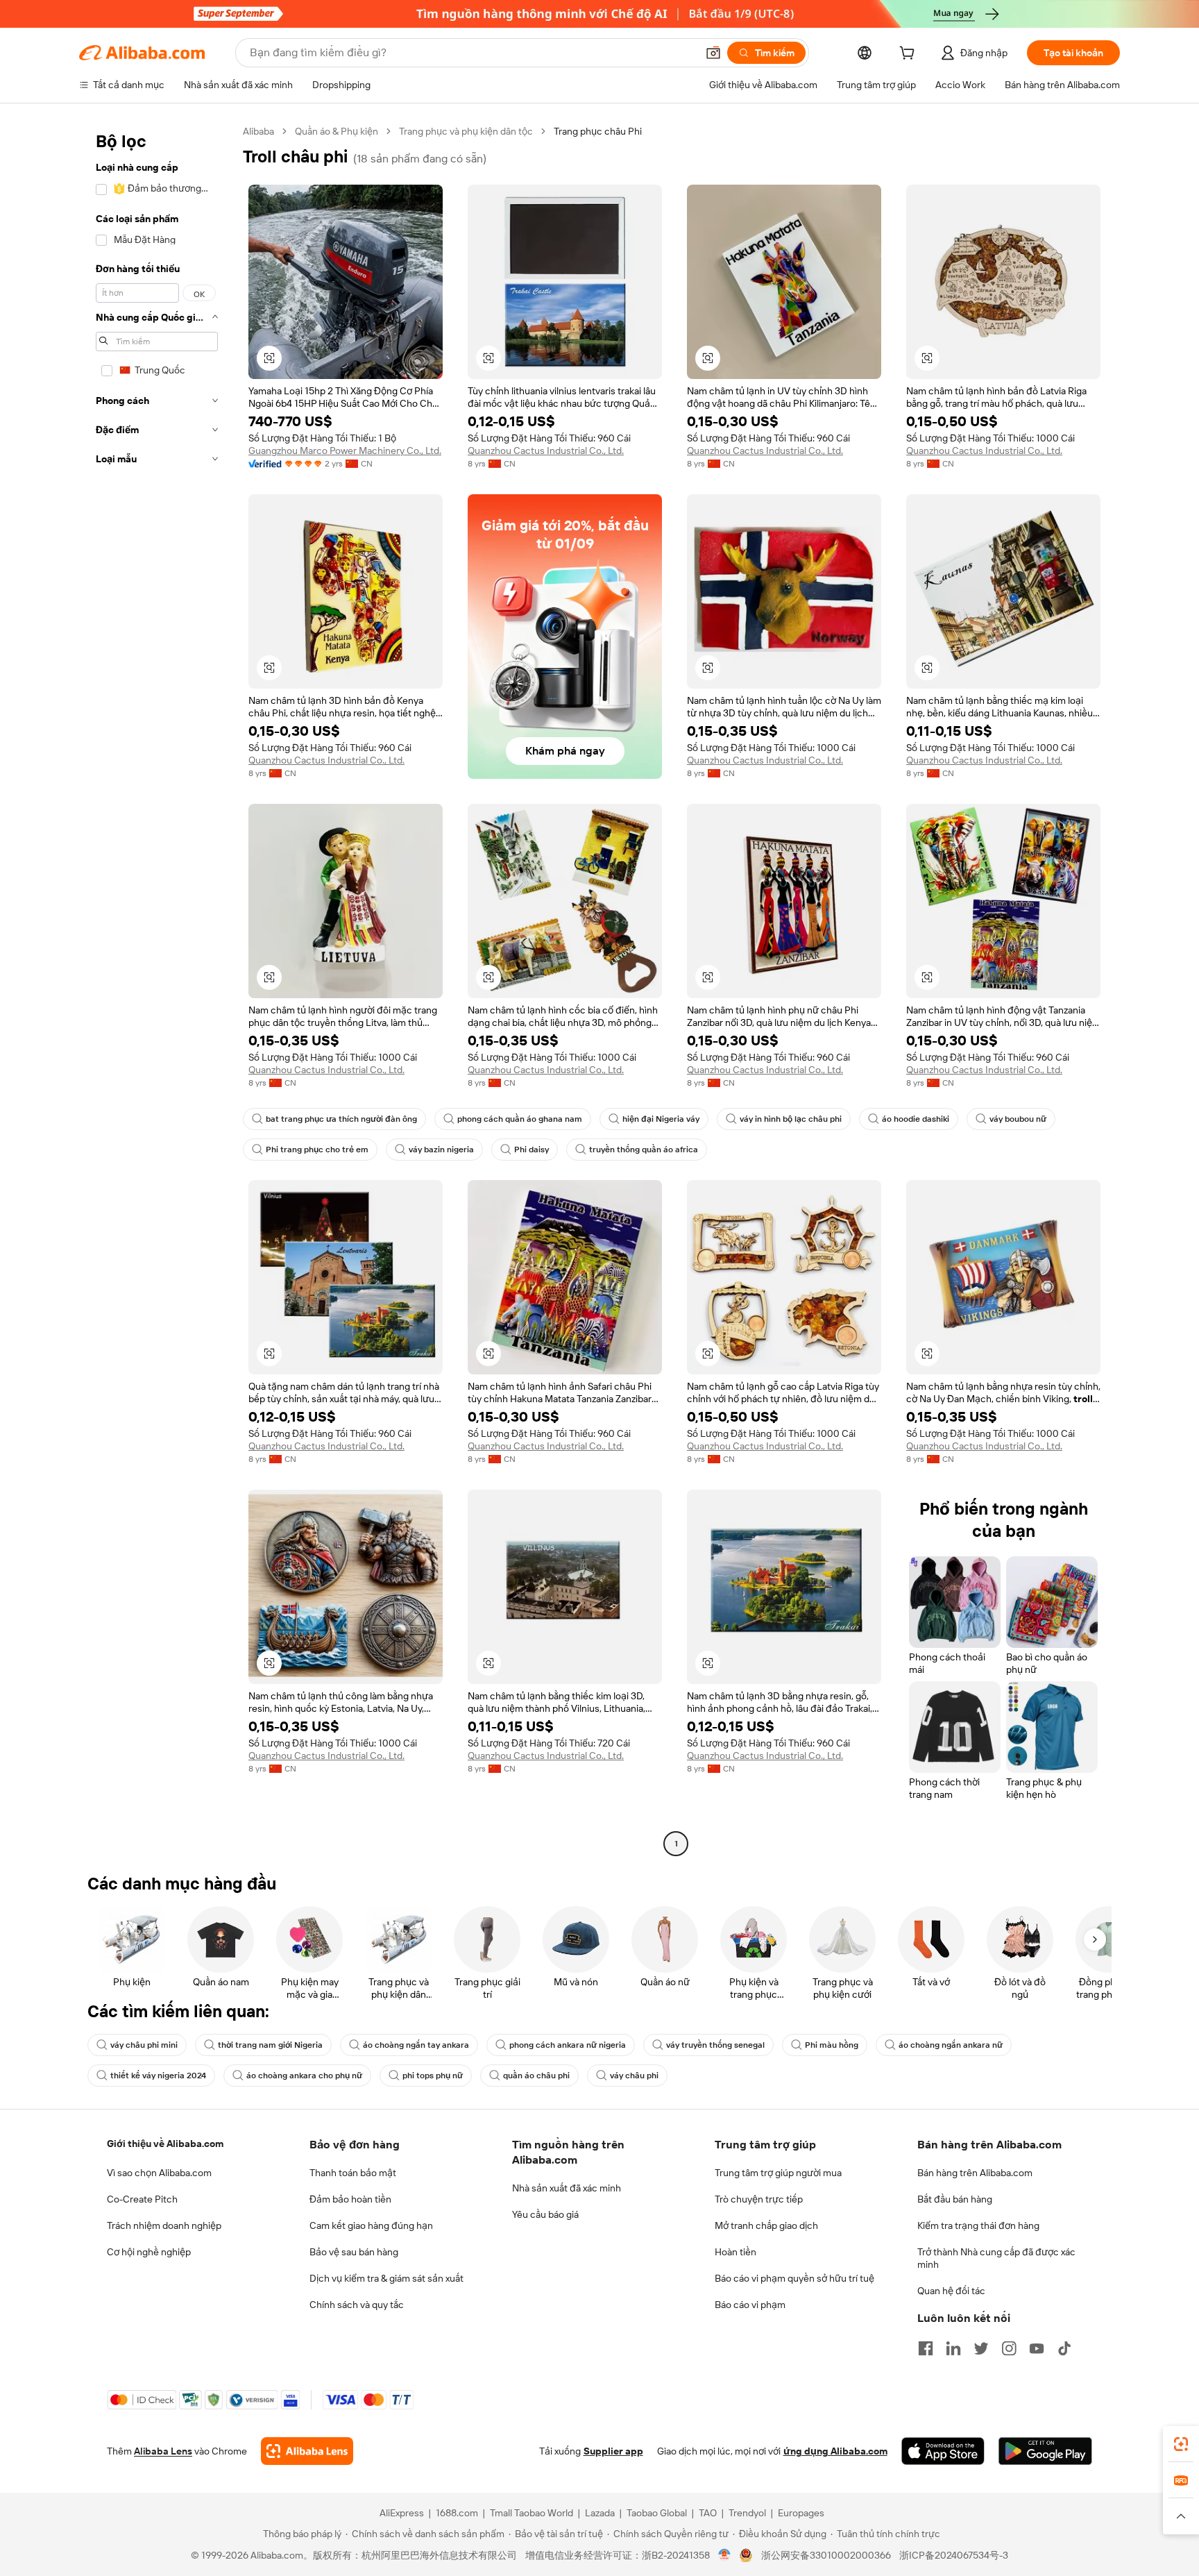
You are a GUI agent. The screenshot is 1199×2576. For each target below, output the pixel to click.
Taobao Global (657, 2513)
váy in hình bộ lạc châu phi (791, 1119)
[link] (1181, 2444)
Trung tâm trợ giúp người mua (778, 2173)
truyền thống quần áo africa (644, 1150)
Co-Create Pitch (142, 2199)
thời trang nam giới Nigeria (270, 2045)
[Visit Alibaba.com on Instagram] (1009, 2348)
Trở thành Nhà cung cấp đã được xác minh (996, 2258)
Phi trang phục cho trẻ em (317, 1150)
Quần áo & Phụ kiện (337, 131)
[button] (713, 53)
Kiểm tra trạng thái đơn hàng (978, 2225)
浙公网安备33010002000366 (826, 2555)
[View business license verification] (725, 2555)
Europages (801, 2513)
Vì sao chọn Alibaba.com (159, 2173)
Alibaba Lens (163, 2451)
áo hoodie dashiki (916, 1119)
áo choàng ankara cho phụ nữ (304, 2076)
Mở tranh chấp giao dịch (766, 2225)
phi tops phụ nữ (433, 2076)
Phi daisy (532, 1150)
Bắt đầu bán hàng (955, 2199)
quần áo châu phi (536, 2076)
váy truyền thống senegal (715, 2045)
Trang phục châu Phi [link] (598, 131)
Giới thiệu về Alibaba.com (165, 2144)
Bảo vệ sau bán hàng (354, 2252)
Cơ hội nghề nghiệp (149, 2252)
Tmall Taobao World (532, 2513)
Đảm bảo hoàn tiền (350, 2199)
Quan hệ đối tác (951, 2291)
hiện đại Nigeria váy (661, 1119)
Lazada (600, 2513)
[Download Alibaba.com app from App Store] (943, 2451)
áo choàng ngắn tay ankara (416, 2045)
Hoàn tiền (735, 2252)
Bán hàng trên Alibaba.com (975, 2173)
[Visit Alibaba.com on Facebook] (926, 2348)
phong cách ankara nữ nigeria (568, 2045)
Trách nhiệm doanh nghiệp (164, 2225)
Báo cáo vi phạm (750, 2305)
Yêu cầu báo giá (545, 2214)
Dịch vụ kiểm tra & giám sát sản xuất (386, 2278)
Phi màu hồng (832, 2045)
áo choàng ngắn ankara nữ (951, 2045)
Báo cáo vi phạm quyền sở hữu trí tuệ (794, 2278)
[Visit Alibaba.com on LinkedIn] (953, 2348)
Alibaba (258, 131)
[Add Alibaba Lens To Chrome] (307, 2451)
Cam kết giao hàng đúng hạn (371, 2225)
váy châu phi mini (144, 2045)
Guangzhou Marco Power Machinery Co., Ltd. (345, 451)
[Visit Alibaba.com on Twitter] (981, 2348)
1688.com (457, 2513)
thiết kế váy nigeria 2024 (158, 2076)
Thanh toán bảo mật (353, 2173)
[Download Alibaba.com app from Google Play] (1045, 2451)
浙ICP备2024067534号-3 (954, 2555)
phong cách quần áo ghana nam (520, 1119)
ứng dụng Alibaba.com (835, 2451)
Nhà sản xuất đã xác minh (567, 2188)
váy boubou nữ (1018, 1119)
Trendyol (747, 2513)
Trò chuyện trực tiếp (759, 2199)
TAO (708, 2513)
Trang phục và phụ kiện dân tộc (466, 131)
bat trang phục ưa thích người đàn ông (341, 1119)
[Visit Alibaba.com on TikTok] (1064, 2348)
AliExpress (402, 2513)
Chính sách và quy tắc (357, 2305)
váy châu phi (634, 2076)
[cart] (910, 55)
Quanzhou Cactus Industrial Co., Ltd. (546, 451)
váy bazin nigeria (441, 1150)
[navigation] (157, 989)
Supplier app (613, 2451)
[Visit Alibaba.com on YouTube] (1037, 2348)
